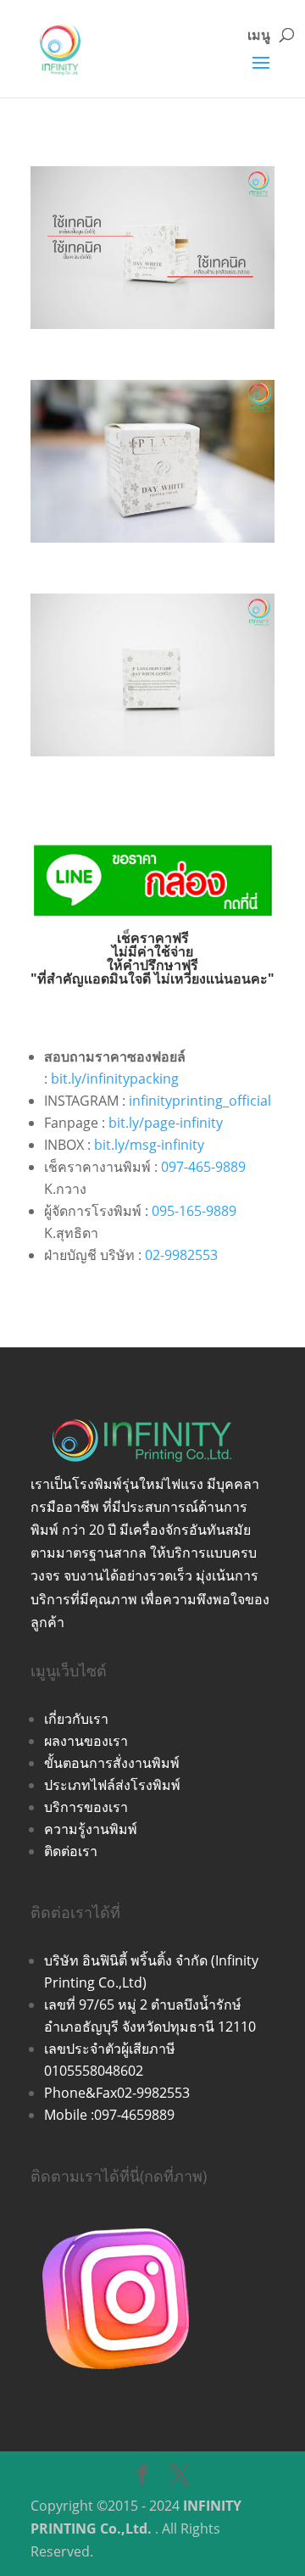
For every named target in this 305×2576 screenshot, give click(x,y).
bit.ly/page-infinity (166, 1123)
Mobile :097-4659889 (109, 2115)
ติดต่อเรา (71, 1851)
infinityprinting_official (200, 1101)
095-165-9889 (194, 1211)
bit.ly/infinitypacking (115, 1079)
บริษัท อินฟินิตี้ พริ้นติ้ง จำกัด (128, 1960)
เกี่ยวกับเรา (76, 1719)
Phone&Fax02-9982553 (117, 2093)
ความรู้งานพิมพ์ (91, 1829)
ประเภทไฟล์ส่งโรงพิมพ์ (112, 1785)
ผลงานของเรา (86, 1741)
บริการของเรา (86, 1807)
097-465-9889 (203, 1167)
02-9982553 (181, 1255)
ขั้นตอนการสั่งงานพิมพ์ (112, 1763)
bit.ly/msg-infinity (149, 1145)
